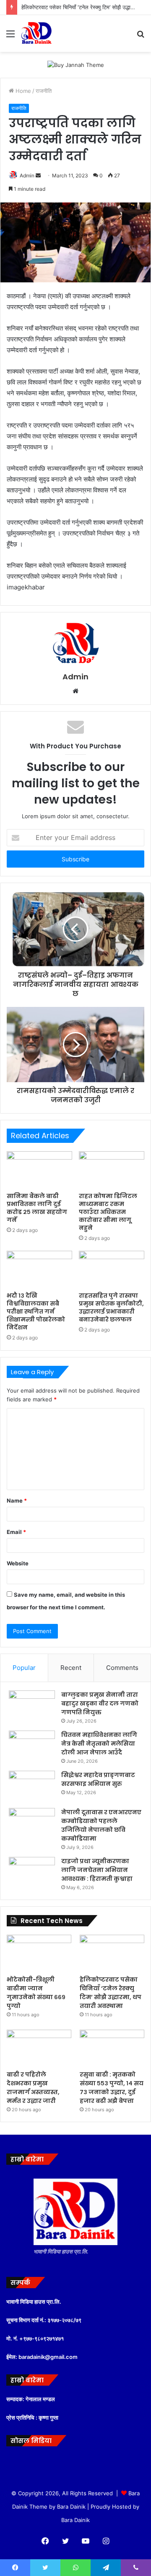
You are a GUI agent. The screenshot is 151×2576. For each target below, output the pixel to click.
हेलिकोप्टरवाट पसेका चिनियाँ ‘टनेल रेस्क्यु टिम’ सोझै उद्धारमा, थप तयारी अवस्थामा (111, 1993)
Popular (24, 1668)
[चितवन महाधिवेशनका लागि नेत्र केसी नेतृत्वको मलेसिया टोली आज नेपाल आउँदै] (32, 1746)
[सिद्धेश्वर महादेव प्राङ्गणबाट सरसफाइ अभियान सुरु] (32, 1786)
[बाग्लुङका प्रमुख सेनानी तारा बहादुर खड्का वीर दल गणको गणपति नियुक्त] (32, 1706)
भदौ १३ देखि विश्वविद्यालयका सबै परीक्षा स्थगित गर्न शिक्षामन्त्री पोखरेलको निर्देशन (36, 1311)
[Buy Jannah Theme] (76, 64)
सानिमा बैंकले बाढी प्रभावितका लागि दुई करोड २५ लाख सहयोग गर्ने (37, 1208)
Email (16, 1532)
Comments (122, 1668)
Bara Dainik (75, 2520)
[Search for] (141, 37)
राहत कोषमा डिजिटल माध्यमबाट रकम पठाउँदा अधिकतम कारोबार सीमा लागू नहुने (108, 1212)
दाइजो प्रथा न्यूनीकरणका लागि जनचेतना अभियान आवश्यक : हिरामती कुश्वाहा (97, 1870)
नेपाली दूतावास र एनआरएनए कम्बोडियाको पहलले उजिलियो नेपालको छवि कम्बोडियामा (101, 1825)
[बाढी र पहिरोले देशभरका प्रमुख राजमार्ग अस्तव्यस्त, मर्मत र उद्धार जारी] (39, 2048)
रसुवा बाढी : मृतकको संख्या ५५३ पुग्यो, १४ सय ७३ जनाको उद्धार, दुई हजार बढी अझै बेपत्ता (112, 2088)
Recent (71, 1668)
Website (18, 1563)
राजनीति (44, 91)
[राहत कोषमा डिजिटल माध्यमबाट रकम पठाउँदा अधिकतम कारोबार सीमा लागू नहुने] (112, 1170)
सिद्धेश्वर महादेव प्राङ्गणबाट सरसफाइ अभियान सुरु (98, 1779)
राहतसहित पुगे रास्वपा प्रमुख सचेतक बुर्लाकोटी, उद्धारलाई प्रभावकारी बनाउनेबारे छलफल (111, 1307)
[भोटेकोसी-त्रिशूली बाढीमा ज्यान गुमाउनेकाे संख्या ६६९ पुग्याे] (39, 1953)
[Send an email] (38, 175)
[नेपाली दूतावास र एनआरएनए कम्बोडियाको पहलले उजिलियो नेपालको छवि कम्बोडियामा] (32, 1824)
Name (17, 1501)
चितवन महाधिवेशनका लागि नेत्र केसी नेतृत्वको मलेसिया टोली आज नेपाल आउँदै (99, 1744)
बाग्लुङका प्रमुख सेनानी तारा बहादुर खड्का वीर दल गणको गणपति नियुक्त (100, 1703)
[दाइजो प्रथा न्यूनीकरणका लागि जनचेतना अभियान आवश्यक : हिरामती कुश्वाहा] (32, 1873)
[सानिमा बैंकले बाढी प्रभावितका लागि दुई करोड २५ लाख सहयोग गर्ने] (39, 1170)
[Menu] (10, 37)
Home (22, 91)
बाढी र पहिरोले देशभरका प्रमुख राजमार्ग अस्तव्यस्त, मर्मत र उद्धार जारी (33, 2088)
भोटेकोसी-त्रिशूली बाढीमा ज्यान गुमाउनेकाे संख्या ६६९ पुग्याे (36, 1993)
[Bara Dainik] (37, 33)
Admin (27, 175)
